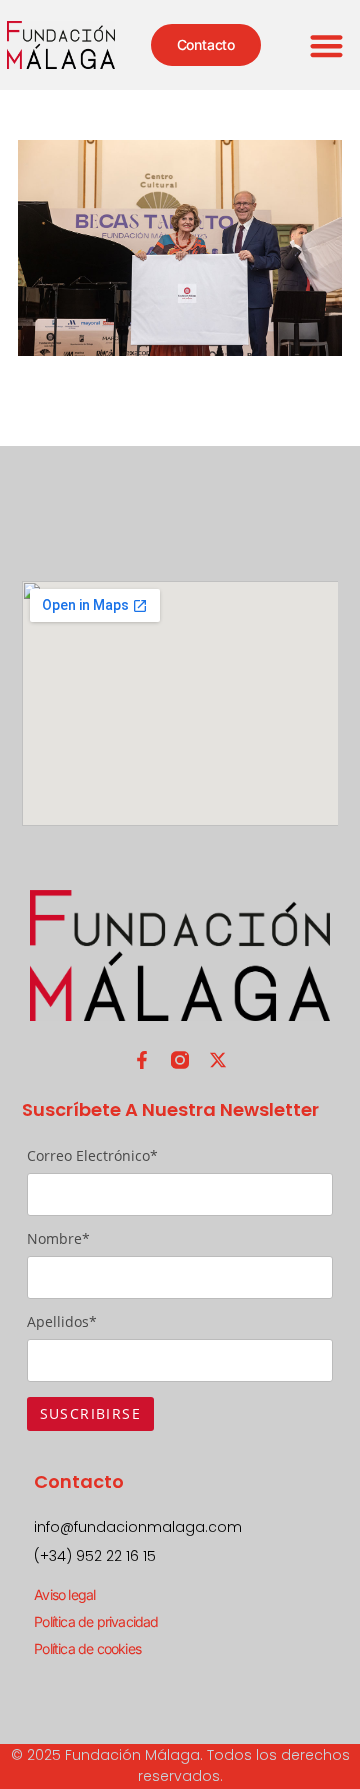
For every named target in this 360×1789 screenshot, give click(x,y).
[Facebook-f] (142, 1060)
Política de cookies (87, 1648)
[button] (327, 45)
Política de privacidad (96, 1621)
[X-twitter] (218, 1060)
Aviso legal (64, 1594)
